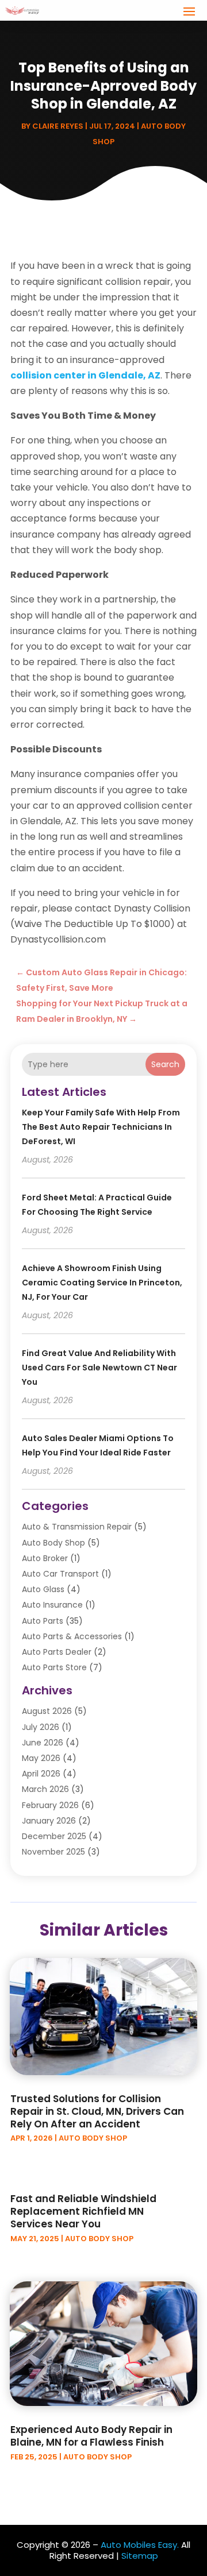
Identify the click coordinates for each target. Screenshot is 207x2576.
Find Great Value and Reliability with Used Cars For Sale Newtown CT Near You (99, 1368)
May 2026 (41, 1758)
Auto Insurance (52, 1605)
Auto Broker (45, 1558)
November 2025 (53, 1852)
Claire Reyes (58, 126)
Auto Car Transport (60, 1574)
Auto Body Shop (53, 1543)
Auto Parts (43, 1621)
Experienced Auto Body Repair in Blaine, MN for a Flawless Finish (91, 2436)
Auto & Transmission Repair (77, 1527)
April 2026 (41, 1774)
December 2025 (54, 1836)
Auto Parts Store (54, 1667)
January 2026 (49, 1821)
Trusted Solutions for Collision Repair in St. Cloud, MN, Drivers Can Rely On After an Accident (97, 2111)
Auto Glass (43, 1589)
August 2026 (47, 1711)
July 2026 (41, 1727)
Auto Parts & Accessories (72, 1636)
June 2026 (43, 1743)
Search (165, 1064)
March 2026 (45, 1789)
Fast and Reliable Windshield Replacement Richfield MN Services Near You (83, 2211)
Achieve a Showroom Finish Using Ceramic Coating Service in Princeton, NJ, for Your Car (102, 1283)
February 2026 (50, 1805)
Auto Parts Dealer (57, 1652)
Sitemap (140, 2556)
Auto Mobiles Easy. (140, 2545)
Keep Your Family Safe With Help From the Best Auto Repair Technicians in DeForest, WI (101, 1127)
